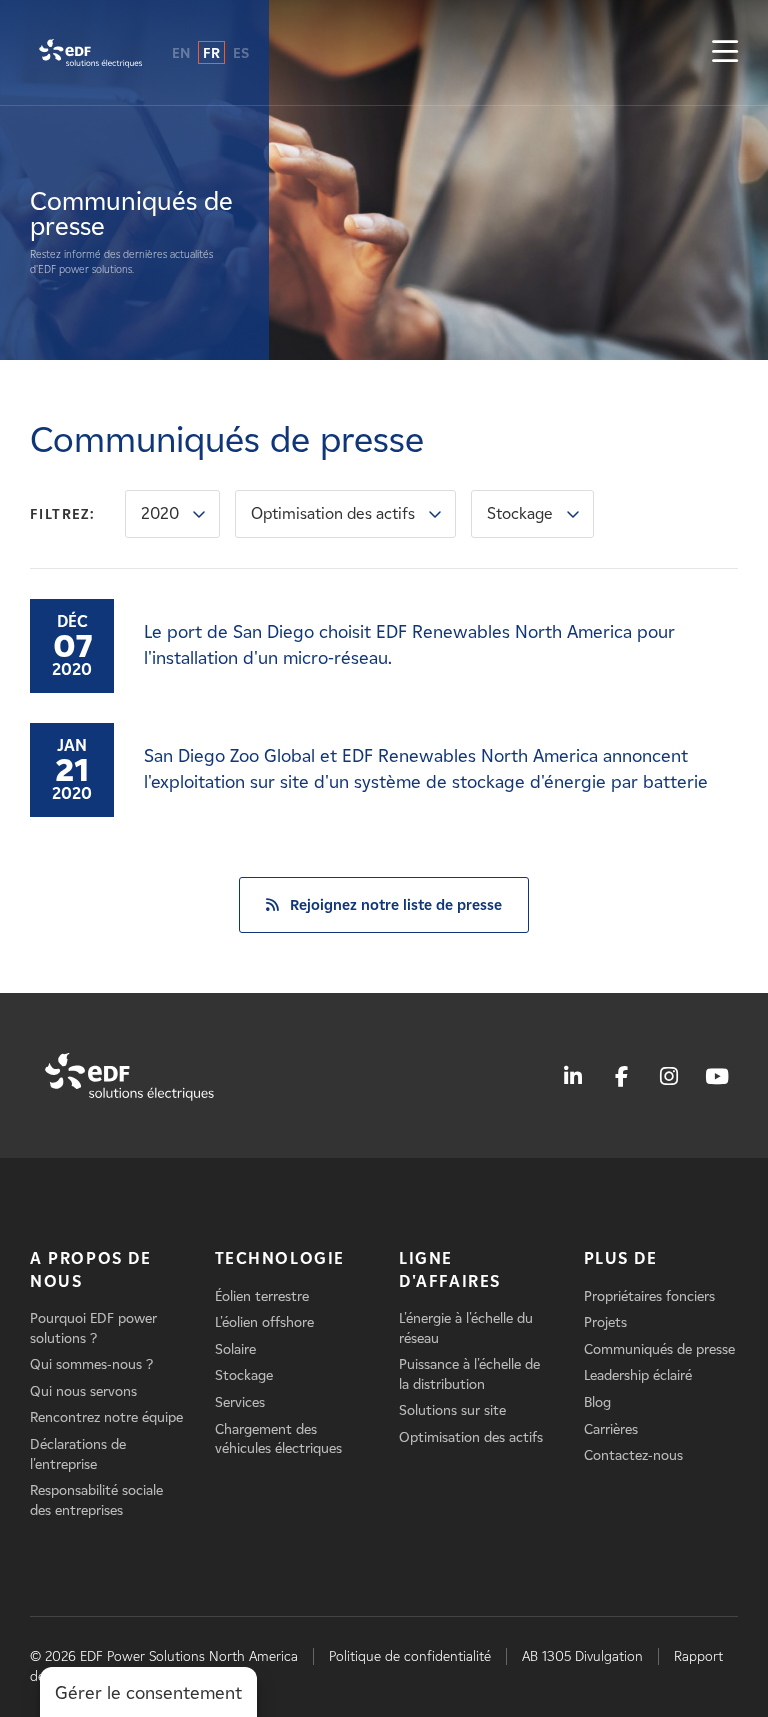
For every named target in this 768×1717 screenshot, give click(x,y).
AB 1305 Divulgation (582, 1656)
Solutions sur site (452, 1410)
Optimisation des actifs (333, 513)
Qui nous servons (83, 1391)
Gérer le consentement (148, 1693)
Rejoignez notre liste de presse (396, 905)
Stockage (520, 513)
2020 (160, 513)
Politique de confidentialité (410, 1656)
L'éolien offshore (264, 1322)
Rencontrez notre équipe (106, 1417)
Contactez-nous (633, 1455)
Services (240, 1402)
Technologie (280, 1258)
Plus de (621, 1258)
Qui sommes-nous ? (91, 1364)
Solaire (235, 1349)
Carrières (611, 1429)
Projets (605, 1322)
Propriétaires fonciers (649, 1296)
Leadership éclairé (638, 1375)
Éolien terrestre (262, 1296)
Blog (597, 1402)
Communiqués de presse (659, 1349)
